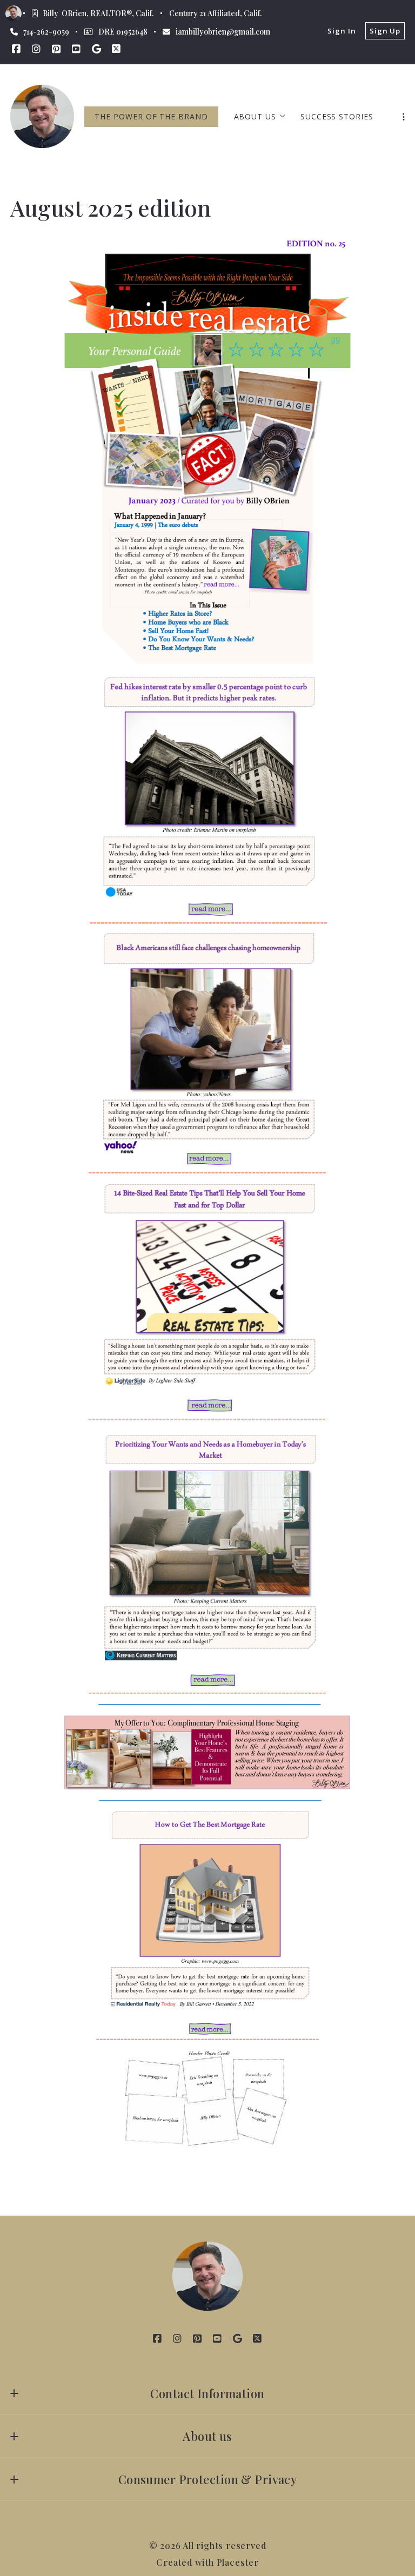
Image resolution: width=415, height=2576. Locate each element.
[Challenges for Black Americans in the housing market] (207, 1053)
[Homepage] (42, 116)
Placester (238, 2562)
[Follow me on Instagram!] (36, 49)
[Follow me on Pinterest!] (56, 49)
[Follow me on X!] (116, 49)
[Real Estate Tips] (207, 1302)
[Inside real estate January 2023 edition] (207, 454)
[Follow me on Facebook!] (16, 49)
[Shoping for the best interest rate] (207, 1926)
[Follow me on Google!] (96, 49)
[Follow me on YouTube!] (76, 49)
